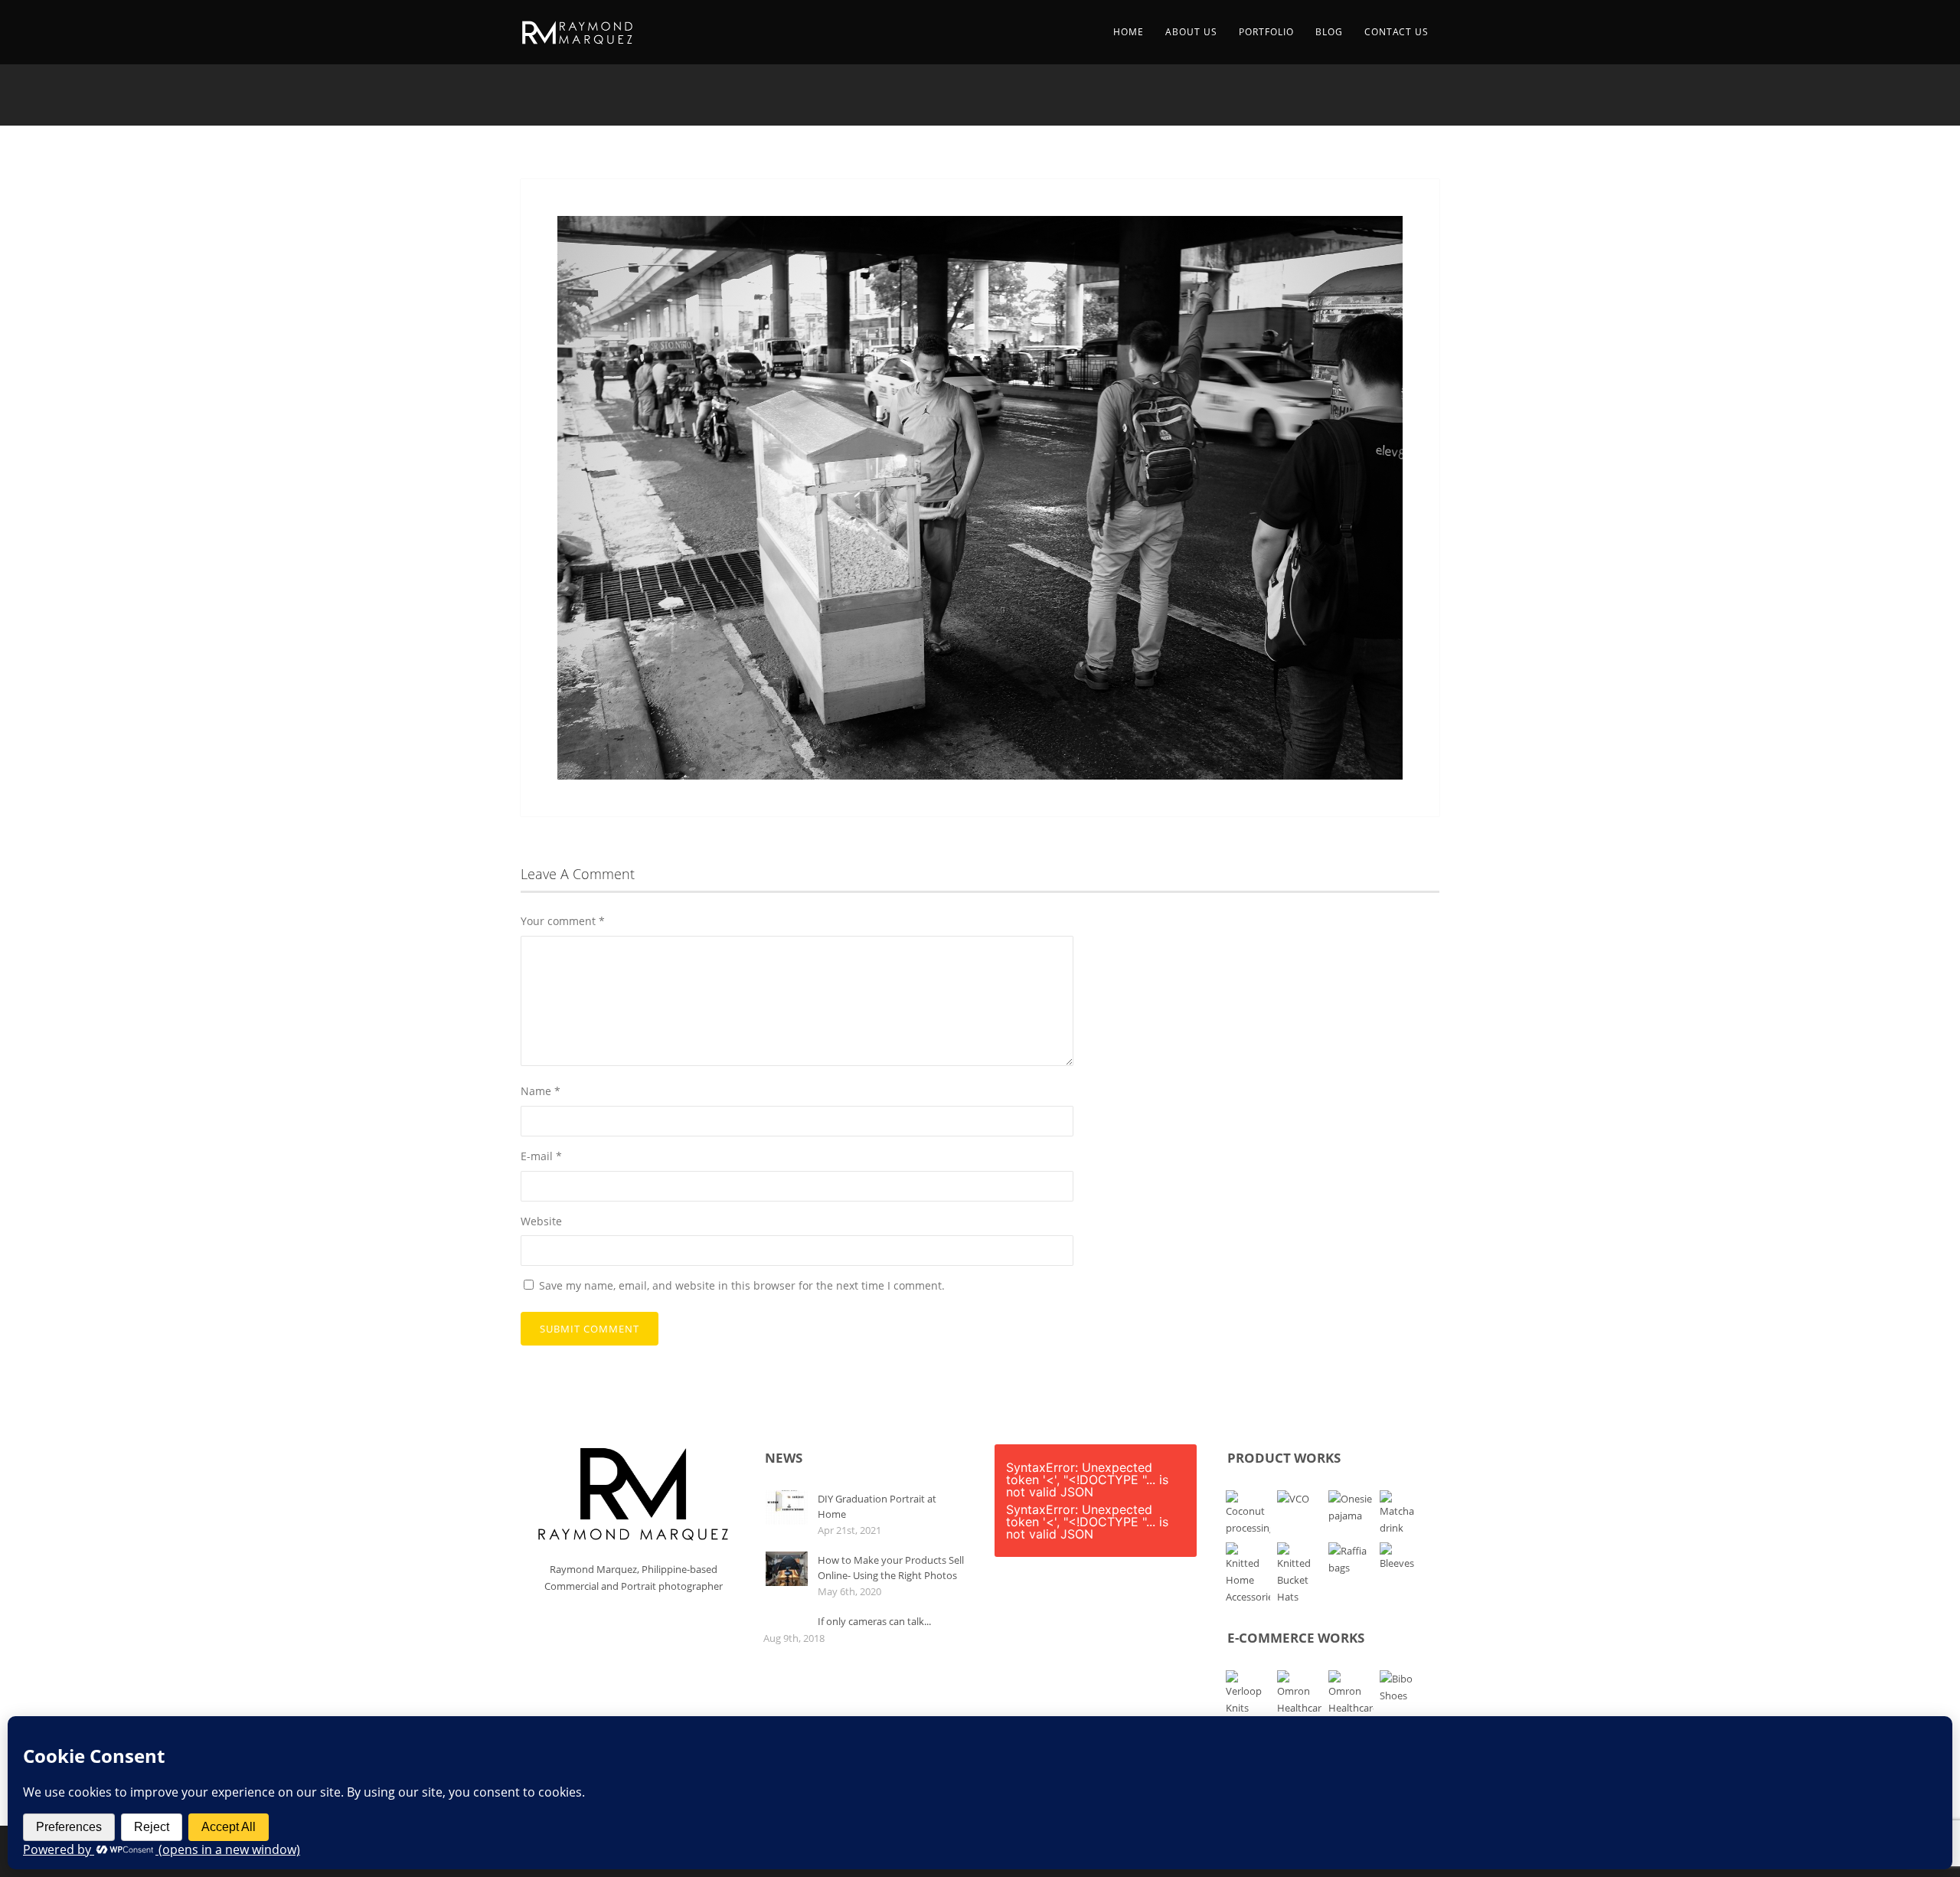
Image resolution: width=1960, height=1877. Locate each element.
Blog (1329, 32)
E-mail (541, 1156)
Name (541, 1091)
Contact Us (1396, 32)
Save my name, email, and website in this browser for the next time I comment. (742, 1285)
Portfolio (1266, 32)
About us (1191, 32)
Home (1129, 32)
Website (541, 1221)
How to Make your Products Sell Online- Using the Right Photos (891, 1568)
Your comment (563, 921)
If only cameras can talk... (874, 1621)
